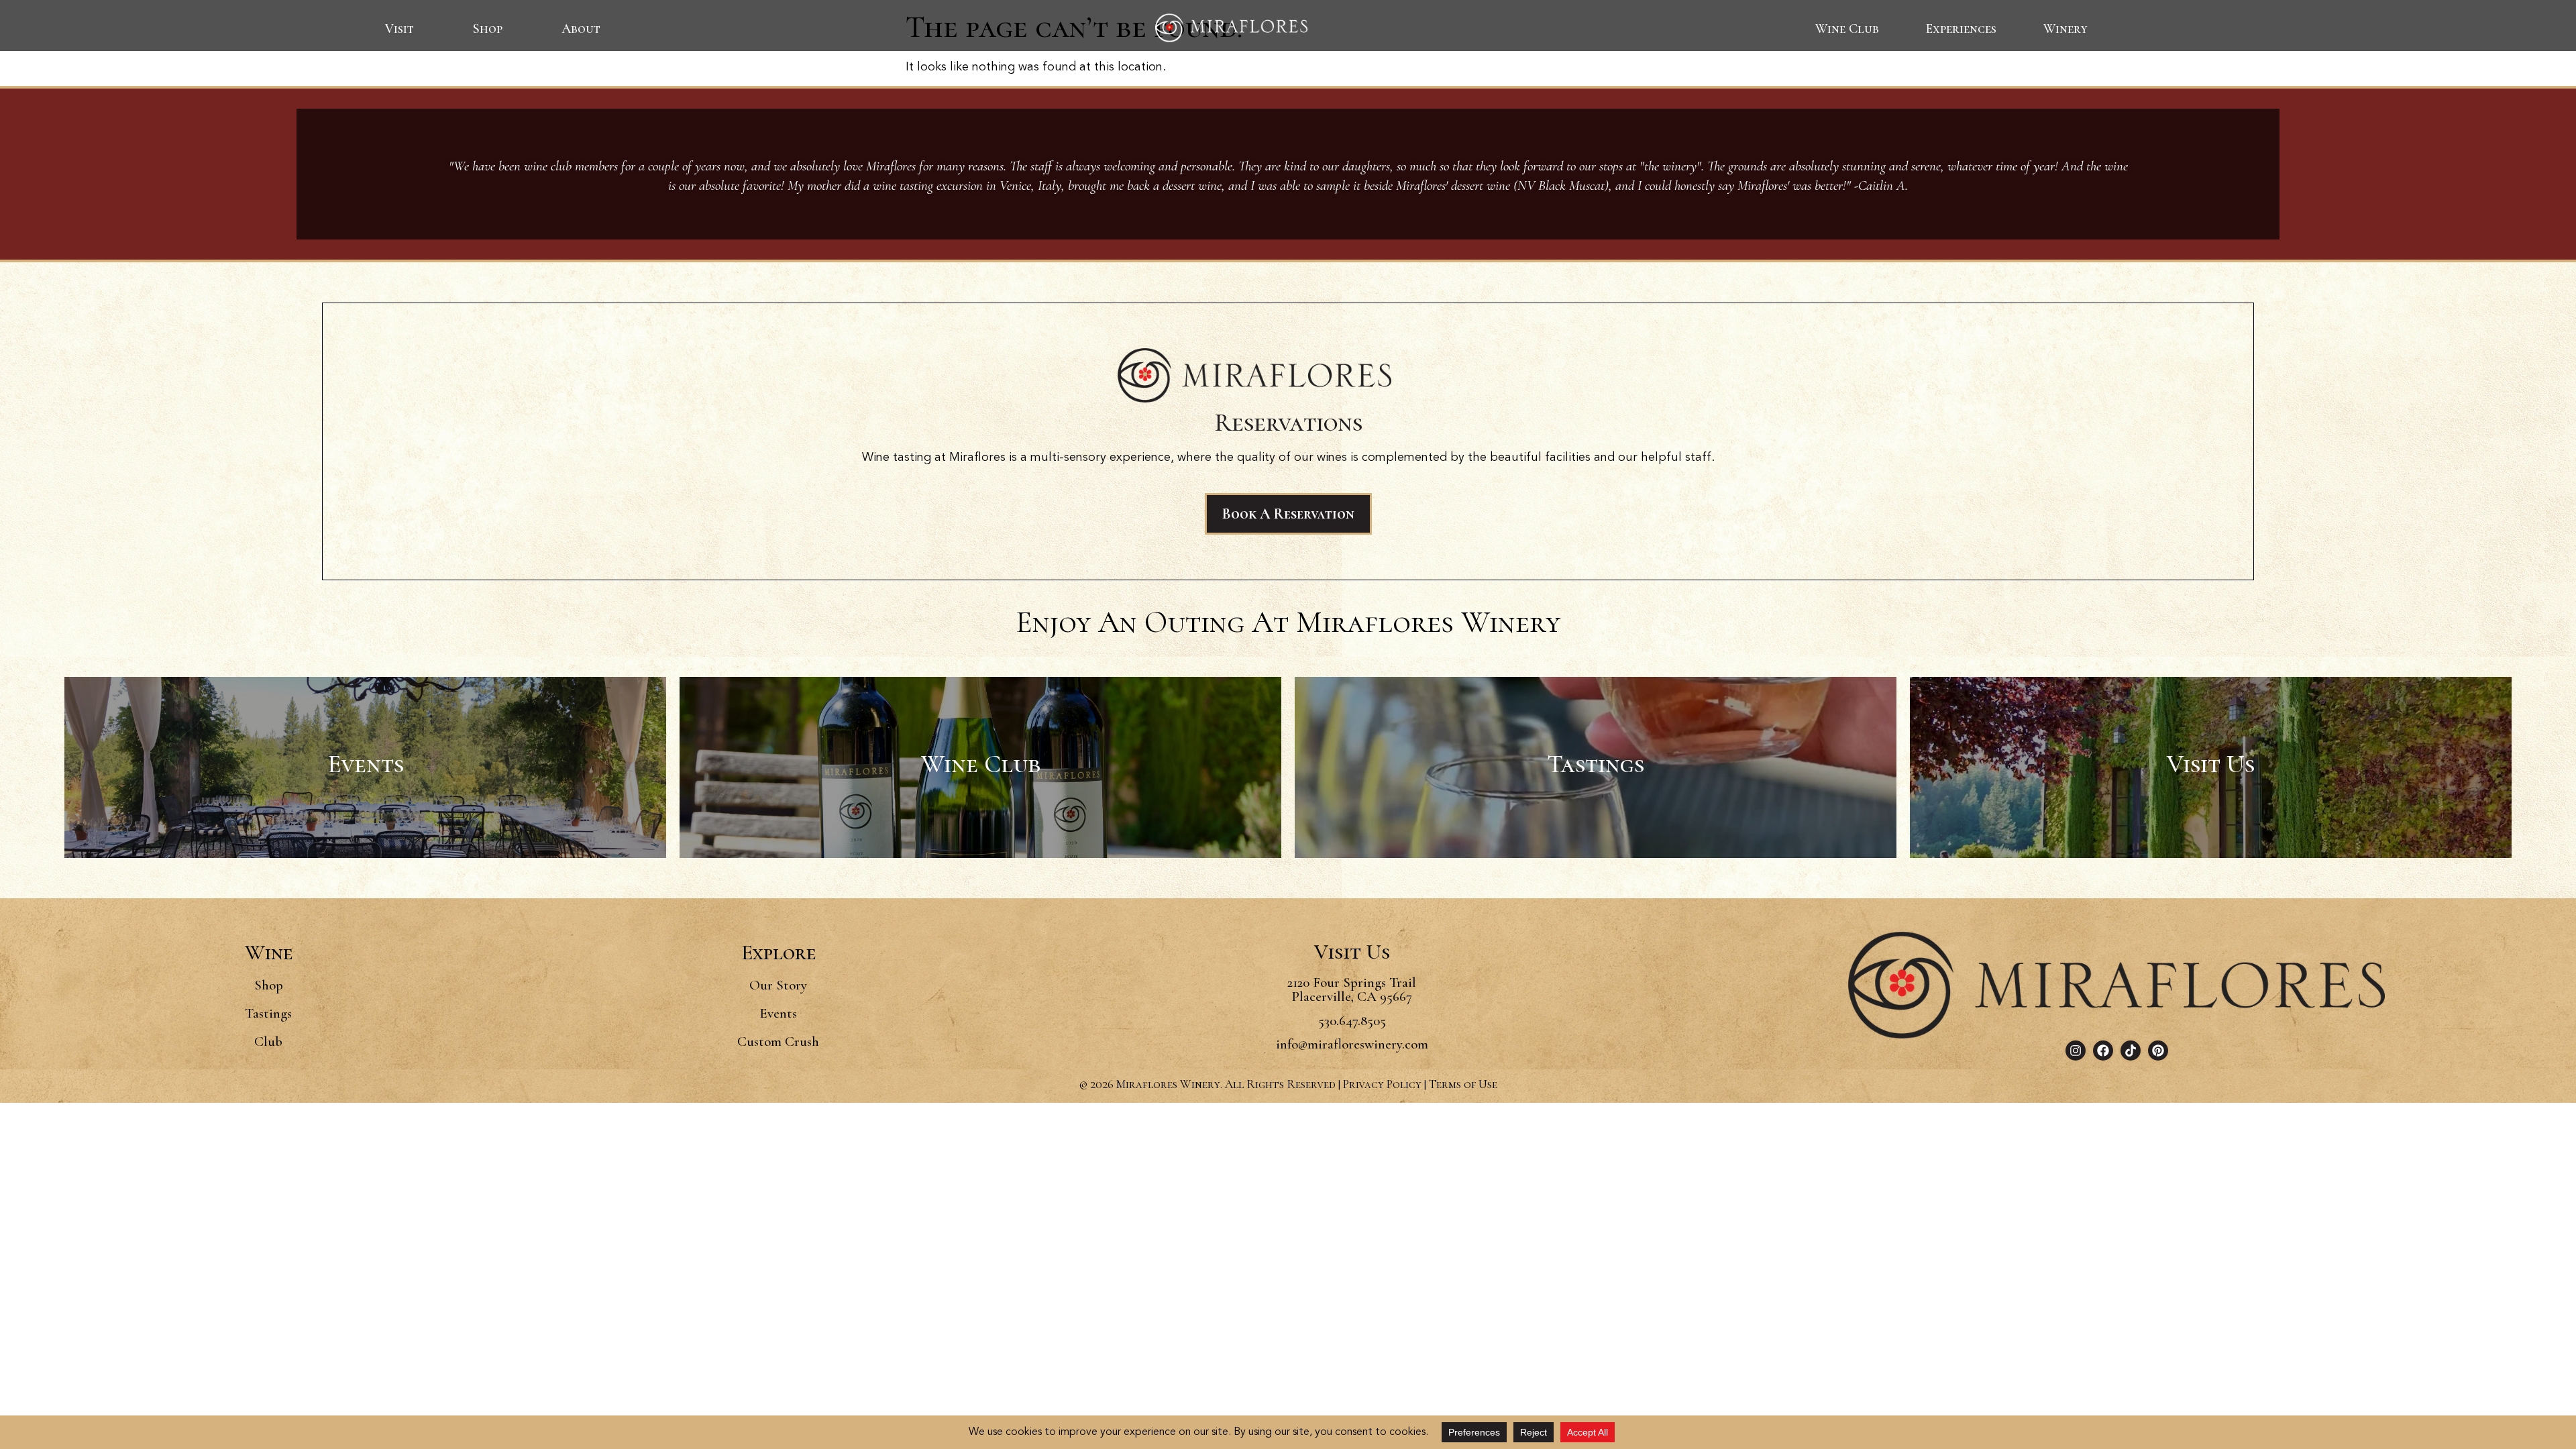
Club (268, 1041)
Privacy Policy (1382, 1084)
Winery (2065, 29)
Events (778, 1013)
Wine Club (1847, 29)
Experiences (1961, 29)
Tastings (268, 1013)
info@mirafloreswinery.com (1352, 1044)
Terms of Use (1463, 1084)
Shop (488, 29)
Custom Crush (778, 1041)
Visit (399, 29)
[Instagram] (2076, 1051)
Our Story (778, 985)
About (581, 29)
